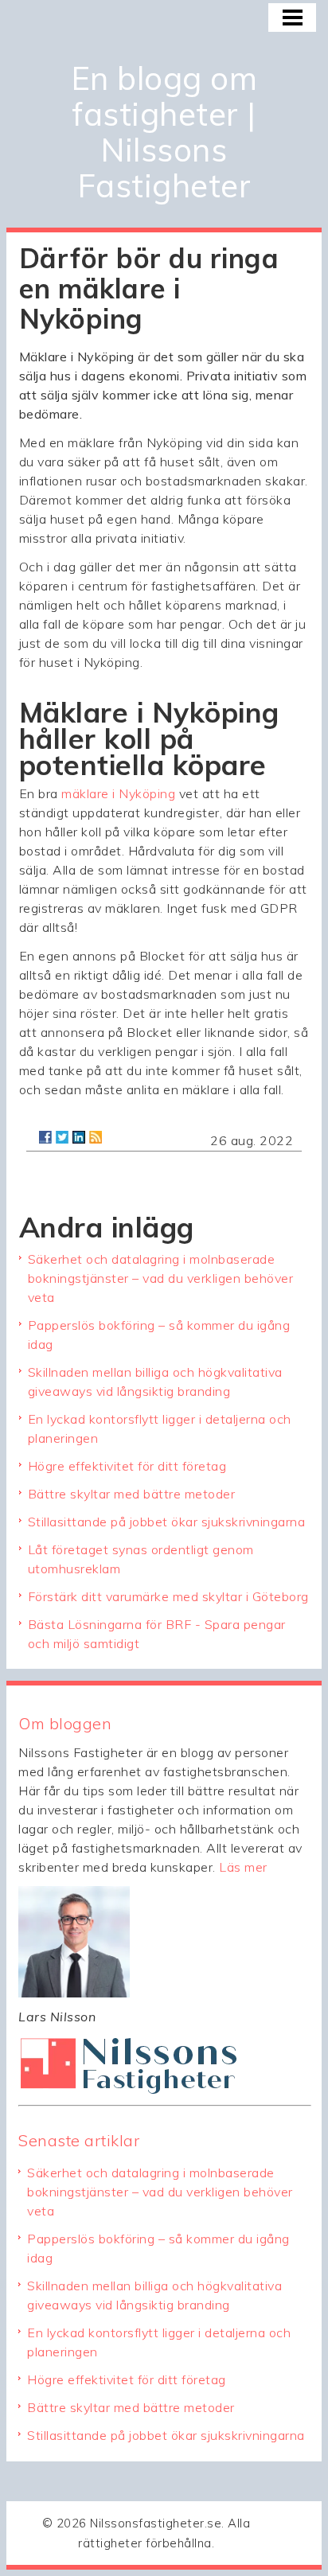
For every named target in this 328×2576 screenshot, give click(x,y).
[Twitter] (62, 1137)
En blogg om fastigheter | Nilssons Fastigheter (164, 132)
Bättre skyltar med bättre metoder (132, 1494)
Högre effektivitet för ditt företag (127, 1466)
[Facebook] (45, 1137)
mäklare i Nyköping (118, 793)
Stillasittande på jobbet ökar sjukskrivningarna (167, 1522)
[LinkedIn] (79, 1137)
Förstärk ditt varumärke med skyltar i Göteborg (168, 1596)
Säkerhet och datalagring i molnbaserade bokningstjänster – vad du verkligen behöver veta (161, 1278)
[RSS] (96, 1137)
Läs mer (243, 1867)
